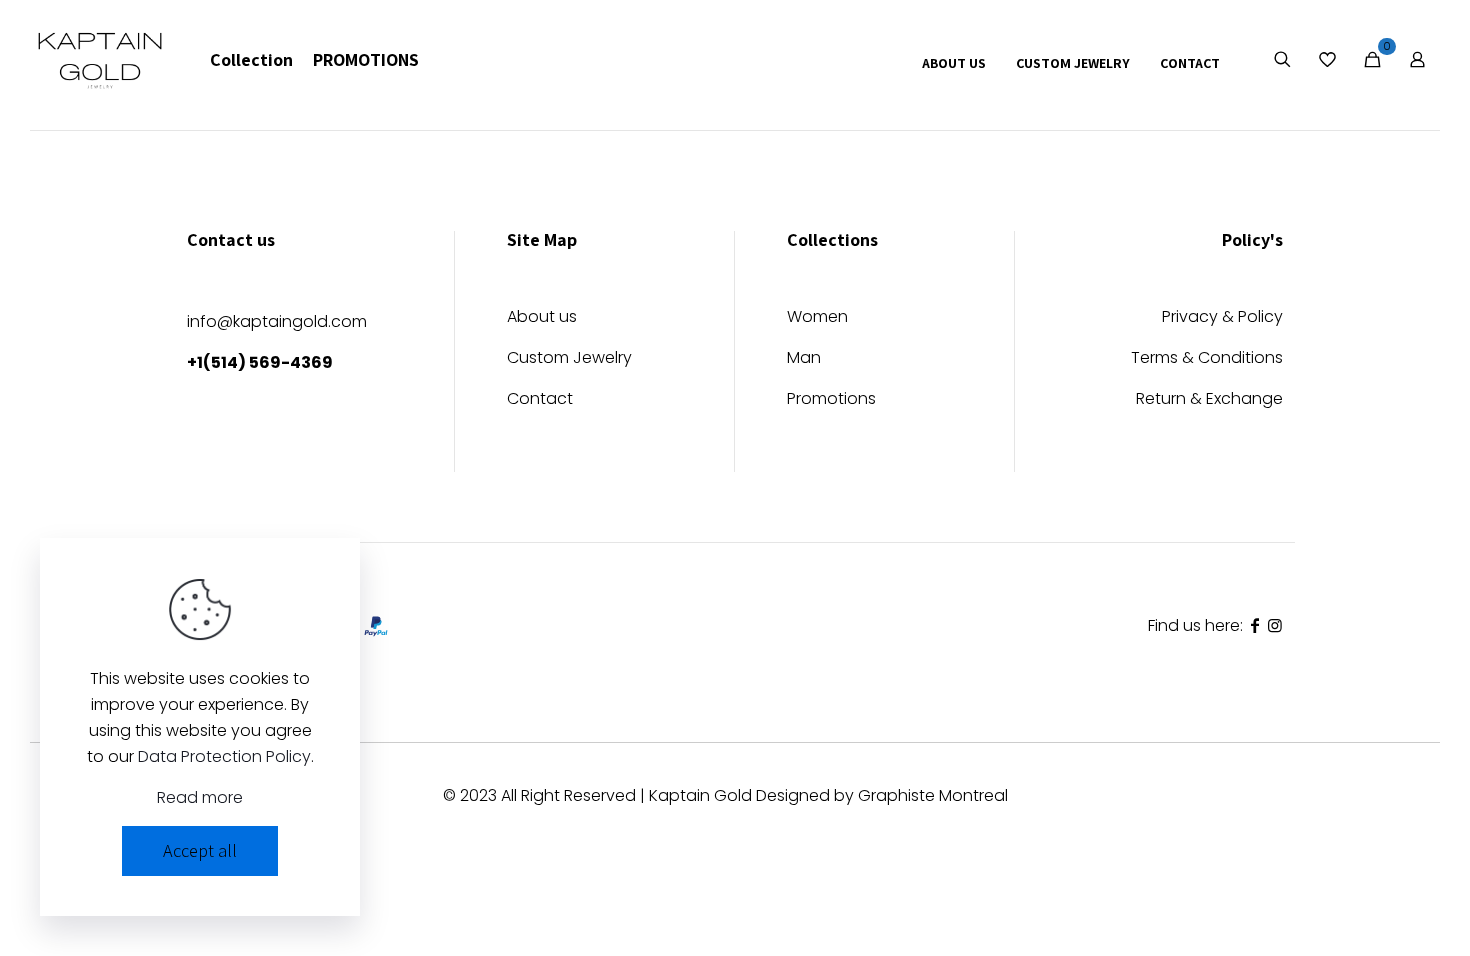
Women (817, 318)
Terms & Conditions (1207, 359)
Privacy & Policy (1222, 318)
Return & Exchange (1209, 400)
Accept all (200, 850)
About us (542, 318)
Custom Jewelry (569, 359)
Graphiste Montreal (933, 795)
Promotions (831, 400)
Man (804, 359)
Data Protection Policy (224, 756)
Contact (540, 400)
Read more (200, 797)
